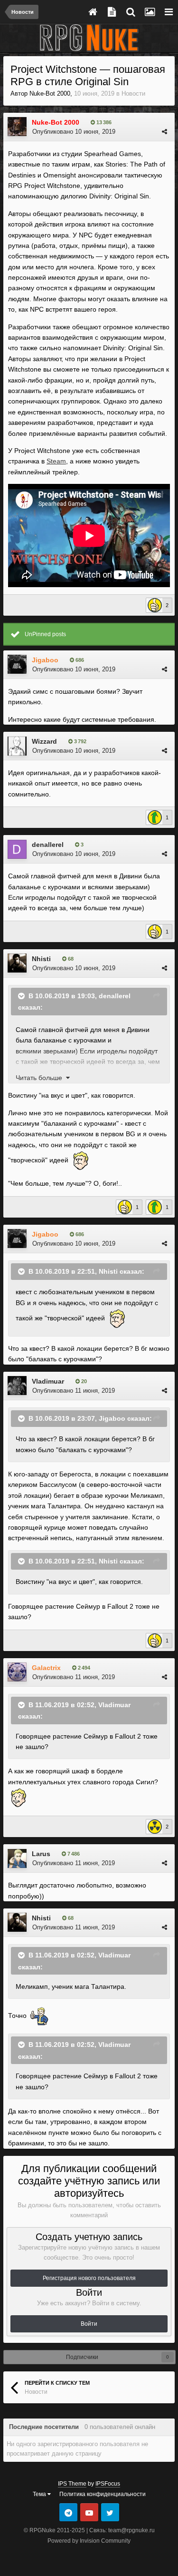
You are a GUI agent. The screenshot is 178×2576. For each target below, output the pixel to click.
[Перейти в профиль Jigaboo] (17, 664)
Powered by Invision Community (89, 2541)
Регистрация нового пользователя (89, 2278)
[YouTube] (89, 2512)
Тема (40, 2494)
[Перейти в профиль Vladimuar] (17, 1386)
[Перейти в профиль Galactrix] (17, 1672)
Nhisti (41, 959)
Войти (89, 2324)
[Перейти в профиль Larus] (17, 1858)
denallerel (48, 845)
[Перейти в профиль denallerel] (17, 849)
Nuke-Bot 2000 (50, 93)
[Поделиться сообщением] (164, 132)
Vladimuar (48, 1381)
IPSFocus (108, 2484)
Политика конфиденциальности (103, 2494)
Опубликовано (74, 132)
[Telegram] (68, 2512)
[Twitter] (110, 2512)
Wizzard (44, 741)
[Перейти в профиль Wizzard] (17, 746)
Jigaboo (112, 1418)
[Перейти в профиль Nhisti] (17, 963)
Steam (56, 461)
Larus (41, 1854)
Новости (133, 93)
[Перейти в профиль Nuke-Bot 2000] (17, 127)
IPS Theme (72, 2484)
